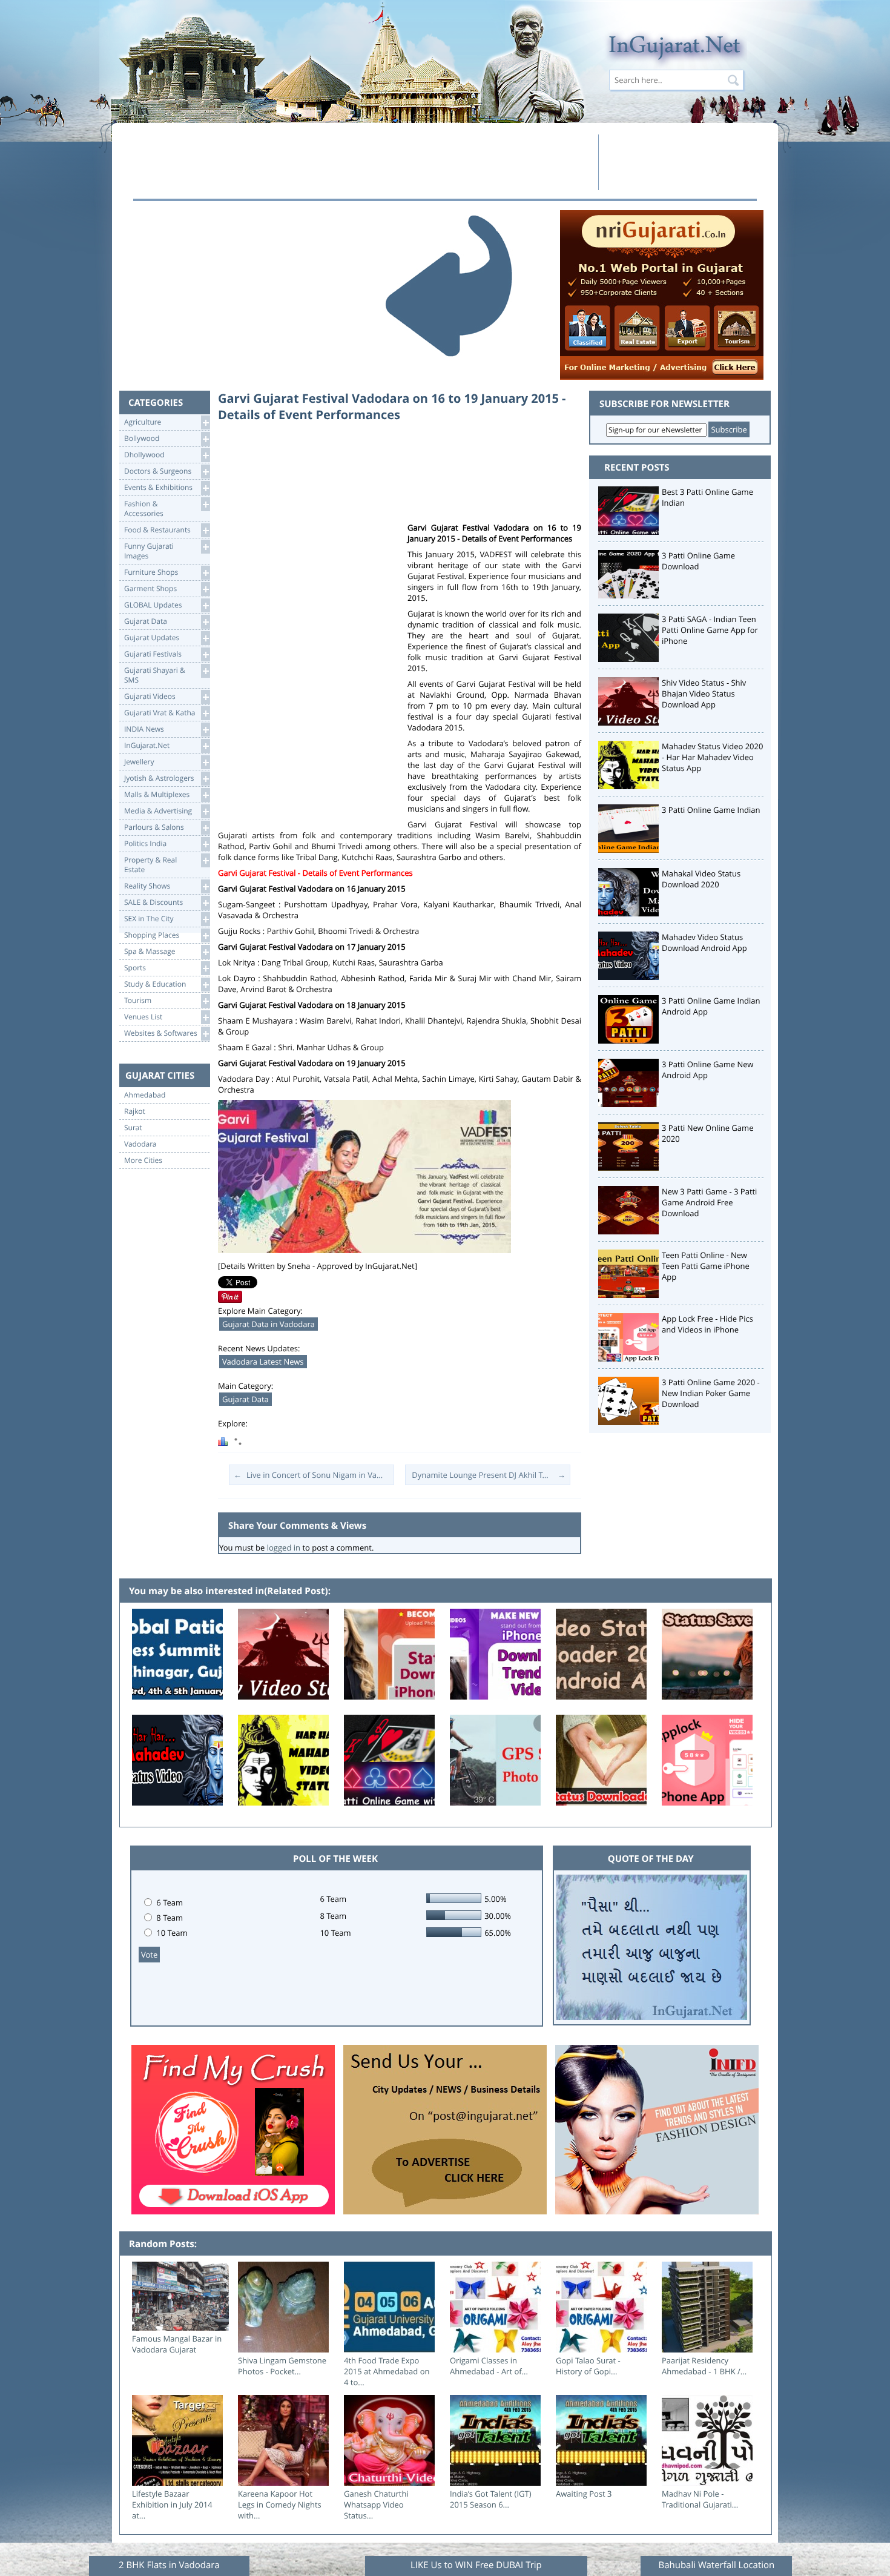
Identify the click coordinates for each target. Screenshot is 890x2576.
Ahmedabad (145, 1095)
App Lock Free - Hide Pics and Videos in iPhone (707, 1324)
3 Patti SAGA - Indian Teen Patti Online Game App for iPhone (710, 630)
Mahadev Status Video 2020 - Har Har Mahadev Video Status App (712, 757)
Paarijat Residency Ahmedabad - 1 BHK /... (704, 2366)
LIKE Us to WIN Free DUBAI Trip (476, 2565)
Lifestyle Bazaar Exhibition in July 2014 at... (172, 2505)
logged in (284, 1548)
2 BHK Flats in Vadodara (169, 2565)
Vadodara (140, 1144)
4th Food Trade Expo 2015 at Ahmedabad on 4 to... (387, 2371)
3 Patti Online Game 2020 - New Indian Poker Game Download (711, 1393)
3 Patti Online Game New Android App (707, 1070)
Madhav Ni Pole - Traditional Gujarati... (700, 2499)
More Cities (143, 1161)
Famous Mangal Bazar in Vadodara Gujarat (177, 2344)
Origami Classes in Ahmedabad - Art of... (489, 2366)
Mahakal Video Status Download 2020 (701, 879)
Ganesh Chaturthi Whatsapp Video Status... (376, 2505)
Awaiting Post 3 (584, 2494)
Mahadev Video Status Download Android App (704, 942)
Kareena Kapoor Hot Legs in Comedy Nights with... (280, 2505)
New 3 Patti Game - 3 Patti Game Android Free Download (709, 1202)
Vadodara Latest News (263, 1362)
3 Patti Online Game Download (698, 561)
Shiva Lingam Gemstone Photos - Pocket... (282, 2366)
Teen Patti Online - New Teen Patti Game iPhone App (706, 1266)
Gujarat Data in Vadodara (269, 1324)
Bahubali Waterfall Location (716, 2565)
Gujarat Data (246, 1399)
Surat (133, 1128)
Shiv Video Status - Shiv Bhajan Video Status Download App (704, 694)
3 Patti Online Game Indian (711, 810)
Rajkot (135, 1111)
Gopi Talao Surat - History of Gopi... (588, 2366)
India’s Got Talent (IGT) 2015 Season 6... (491, 2499)
